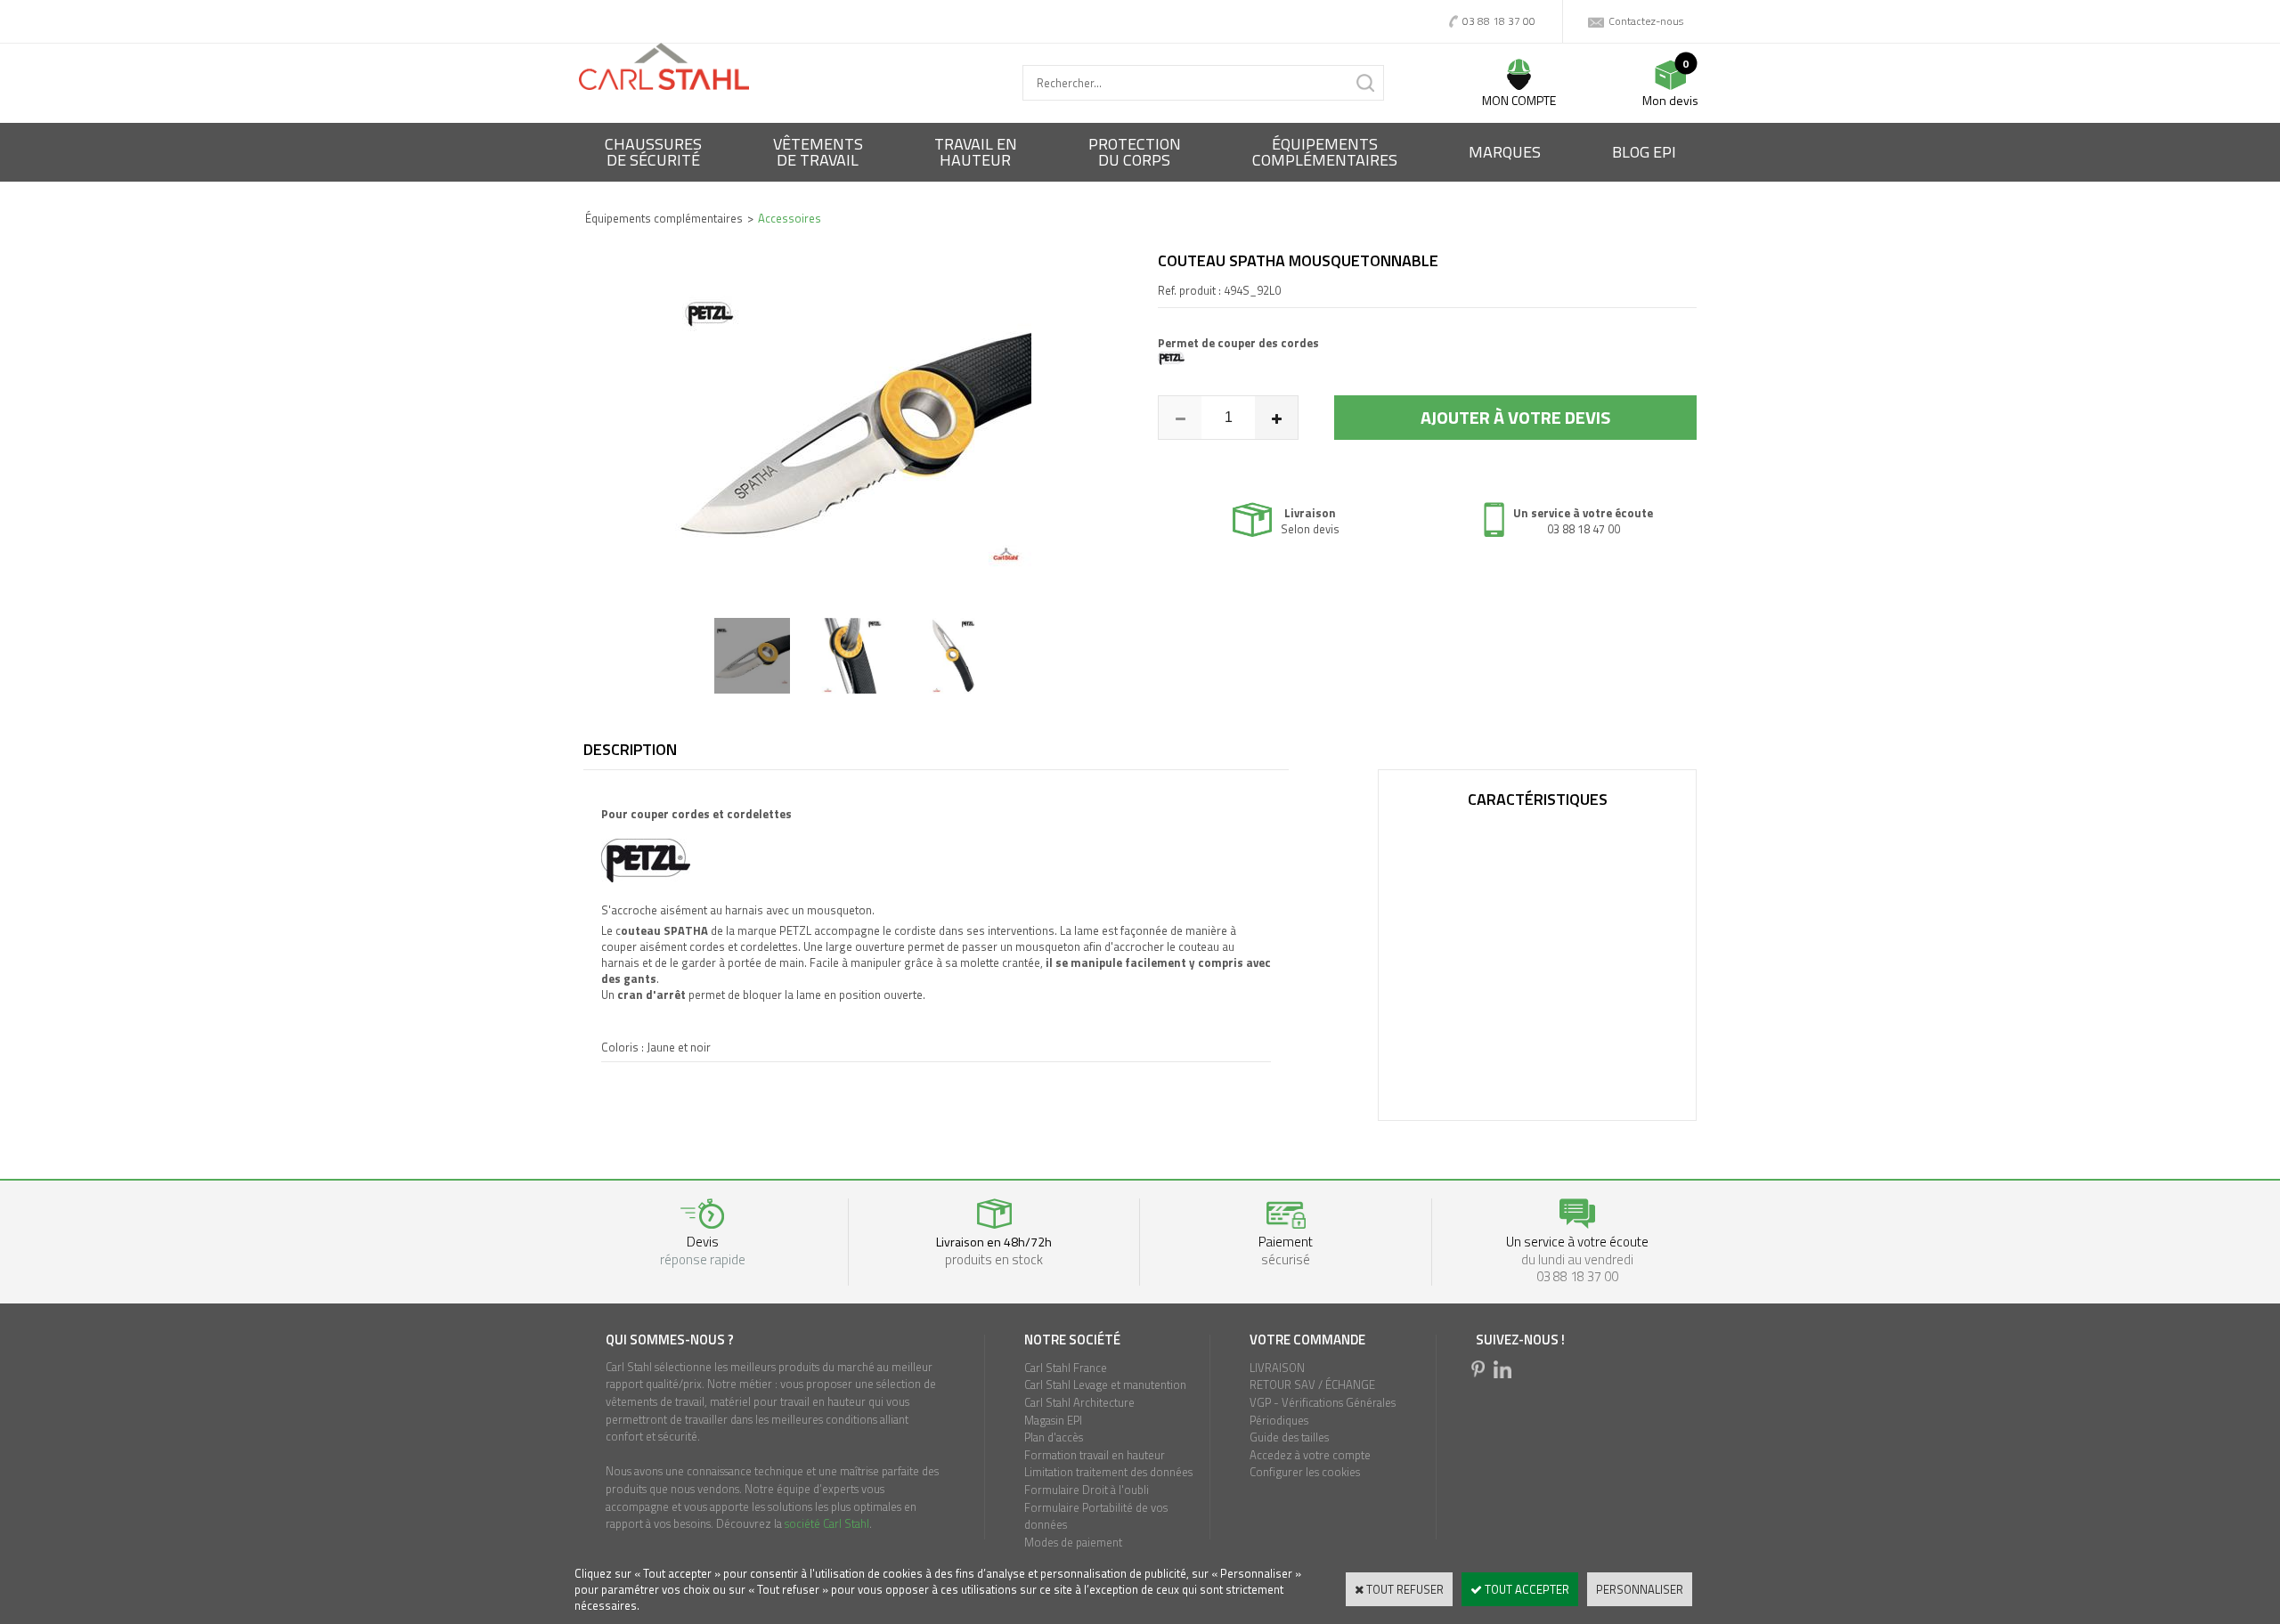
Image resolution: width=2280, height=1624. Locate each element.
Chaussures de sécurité (653, 152)
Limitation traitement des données (1108, 1472)
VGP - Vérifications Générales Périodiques (1323, 1411)
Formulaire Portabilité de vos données (1096, 1516)
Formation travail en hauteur (1095, 1455)
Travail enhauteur (976, 152)
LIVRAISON (1277, 1368)
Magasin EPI (1053, 1420)
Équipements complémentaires (664, 218)
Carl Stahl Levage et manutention (1105, 1384)
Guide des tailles (1289, 1437)
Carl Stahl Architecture (1079, 1402)
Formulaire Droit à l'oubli (1087, 1490)
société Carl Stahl (827, 1523)
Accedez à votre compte (1310, 1455)
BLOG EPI (1644, 152)
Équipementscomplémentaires (1325, 152)
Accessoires (790, 218)
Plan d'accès (1054, 1437)
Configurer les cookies (1305, 1472)
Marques (1505, 152)
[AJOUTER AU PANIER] (1515, 418)
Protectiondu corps (1135, 152)
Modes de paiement (1073, 1542)
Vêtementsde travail (818, 152)
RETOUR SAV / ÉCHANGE (1312, 1384)
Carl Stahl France (1066, 1368)
